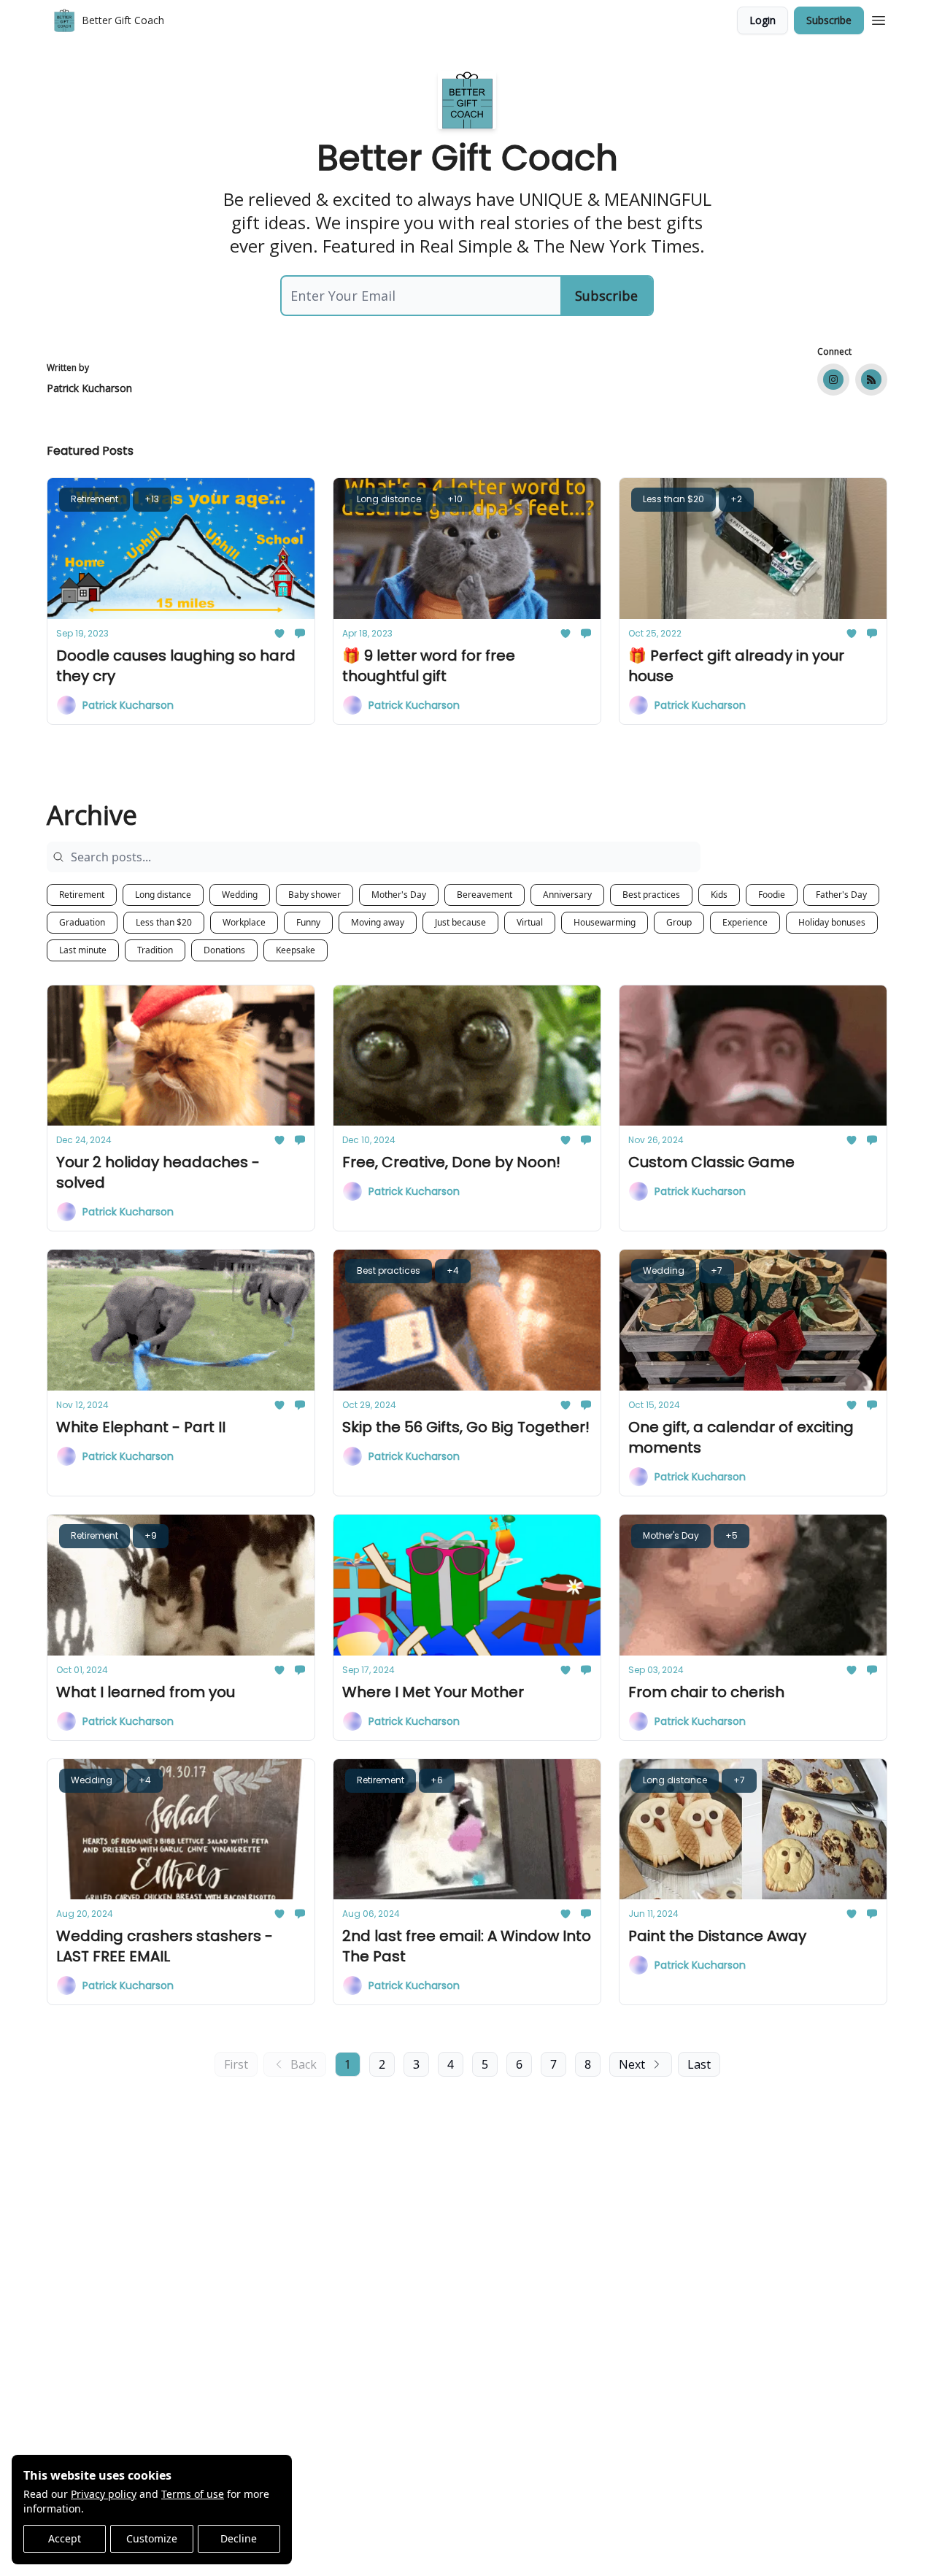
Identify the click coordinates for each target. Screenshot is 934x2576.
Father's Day (841, 895)
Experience (745, 922)
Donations (224, 950)
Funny (308, 922)
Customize (152, 2538)
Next (632, 2064)
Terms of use (193, 2494)
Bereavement (485, 895)
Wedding (240, 895)
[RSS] (871, 380)
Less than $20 (164, 922)
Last (699, 2064)
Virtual (530, 922)
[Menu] (879, 18)
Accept (65, 2538)
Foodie (772, 895)
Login (763, 20)
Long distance (163, 895)
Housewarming (605, 922)
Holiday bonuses (832, 922)
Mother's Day (399, 895)
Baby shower (314, 895)
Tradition (155, 950)
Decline (239, 2538)
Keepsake (296, 950)
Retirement (82, 895)
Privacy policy (104, 2494)
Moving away (378, 922)
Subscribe (829, 20)
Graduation (82, 922)
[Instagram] (833, 380)
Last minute (83, 950)
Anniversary (567, 895)
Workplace (244, 922)
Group (679, 922)
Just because (460, 922)
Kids (719, 895)
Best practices (651, 895)
